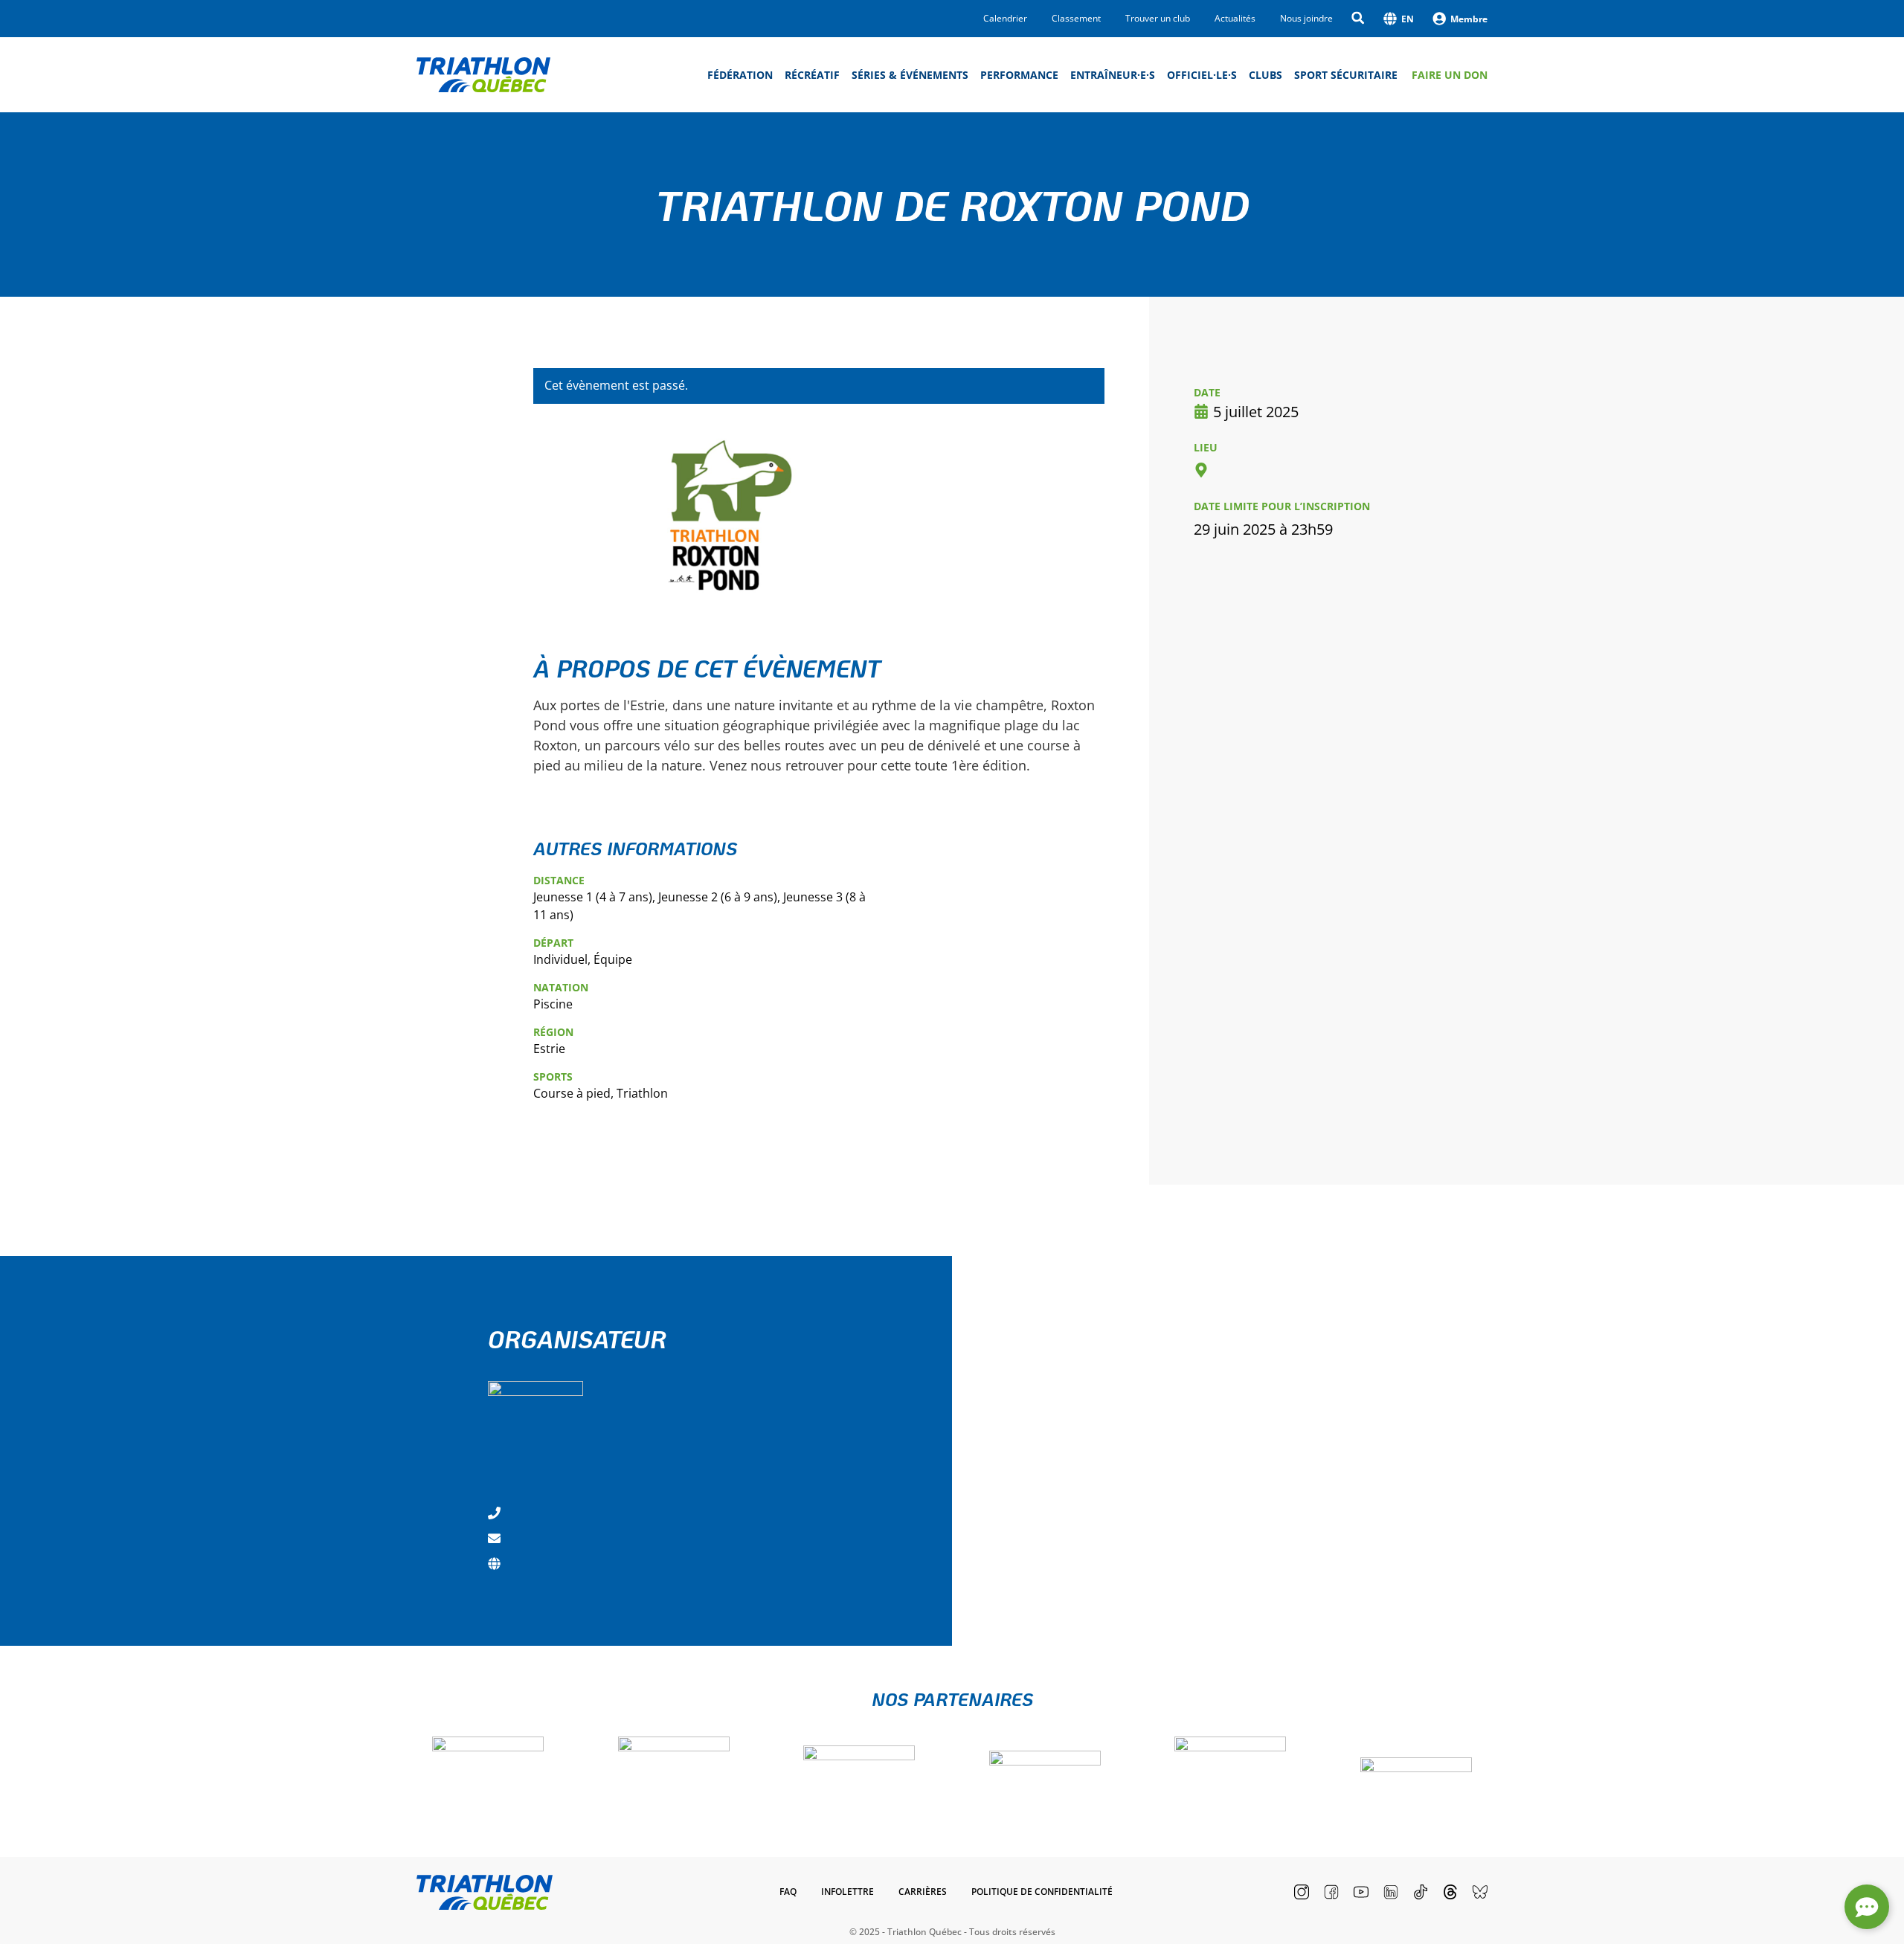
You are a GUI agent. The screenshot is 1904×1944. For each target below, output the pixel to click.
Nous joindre (1306, 19)
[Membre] (1439, 19)
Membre (1469, 19)
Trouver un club (1158, 19)
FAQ (788, 1892)
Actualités (1235, 19)
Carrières (923, 1892)
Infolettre (848, 1892)
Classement (1076, 19)
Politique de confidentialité (1042, 1892)
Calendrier (1005, 19)
